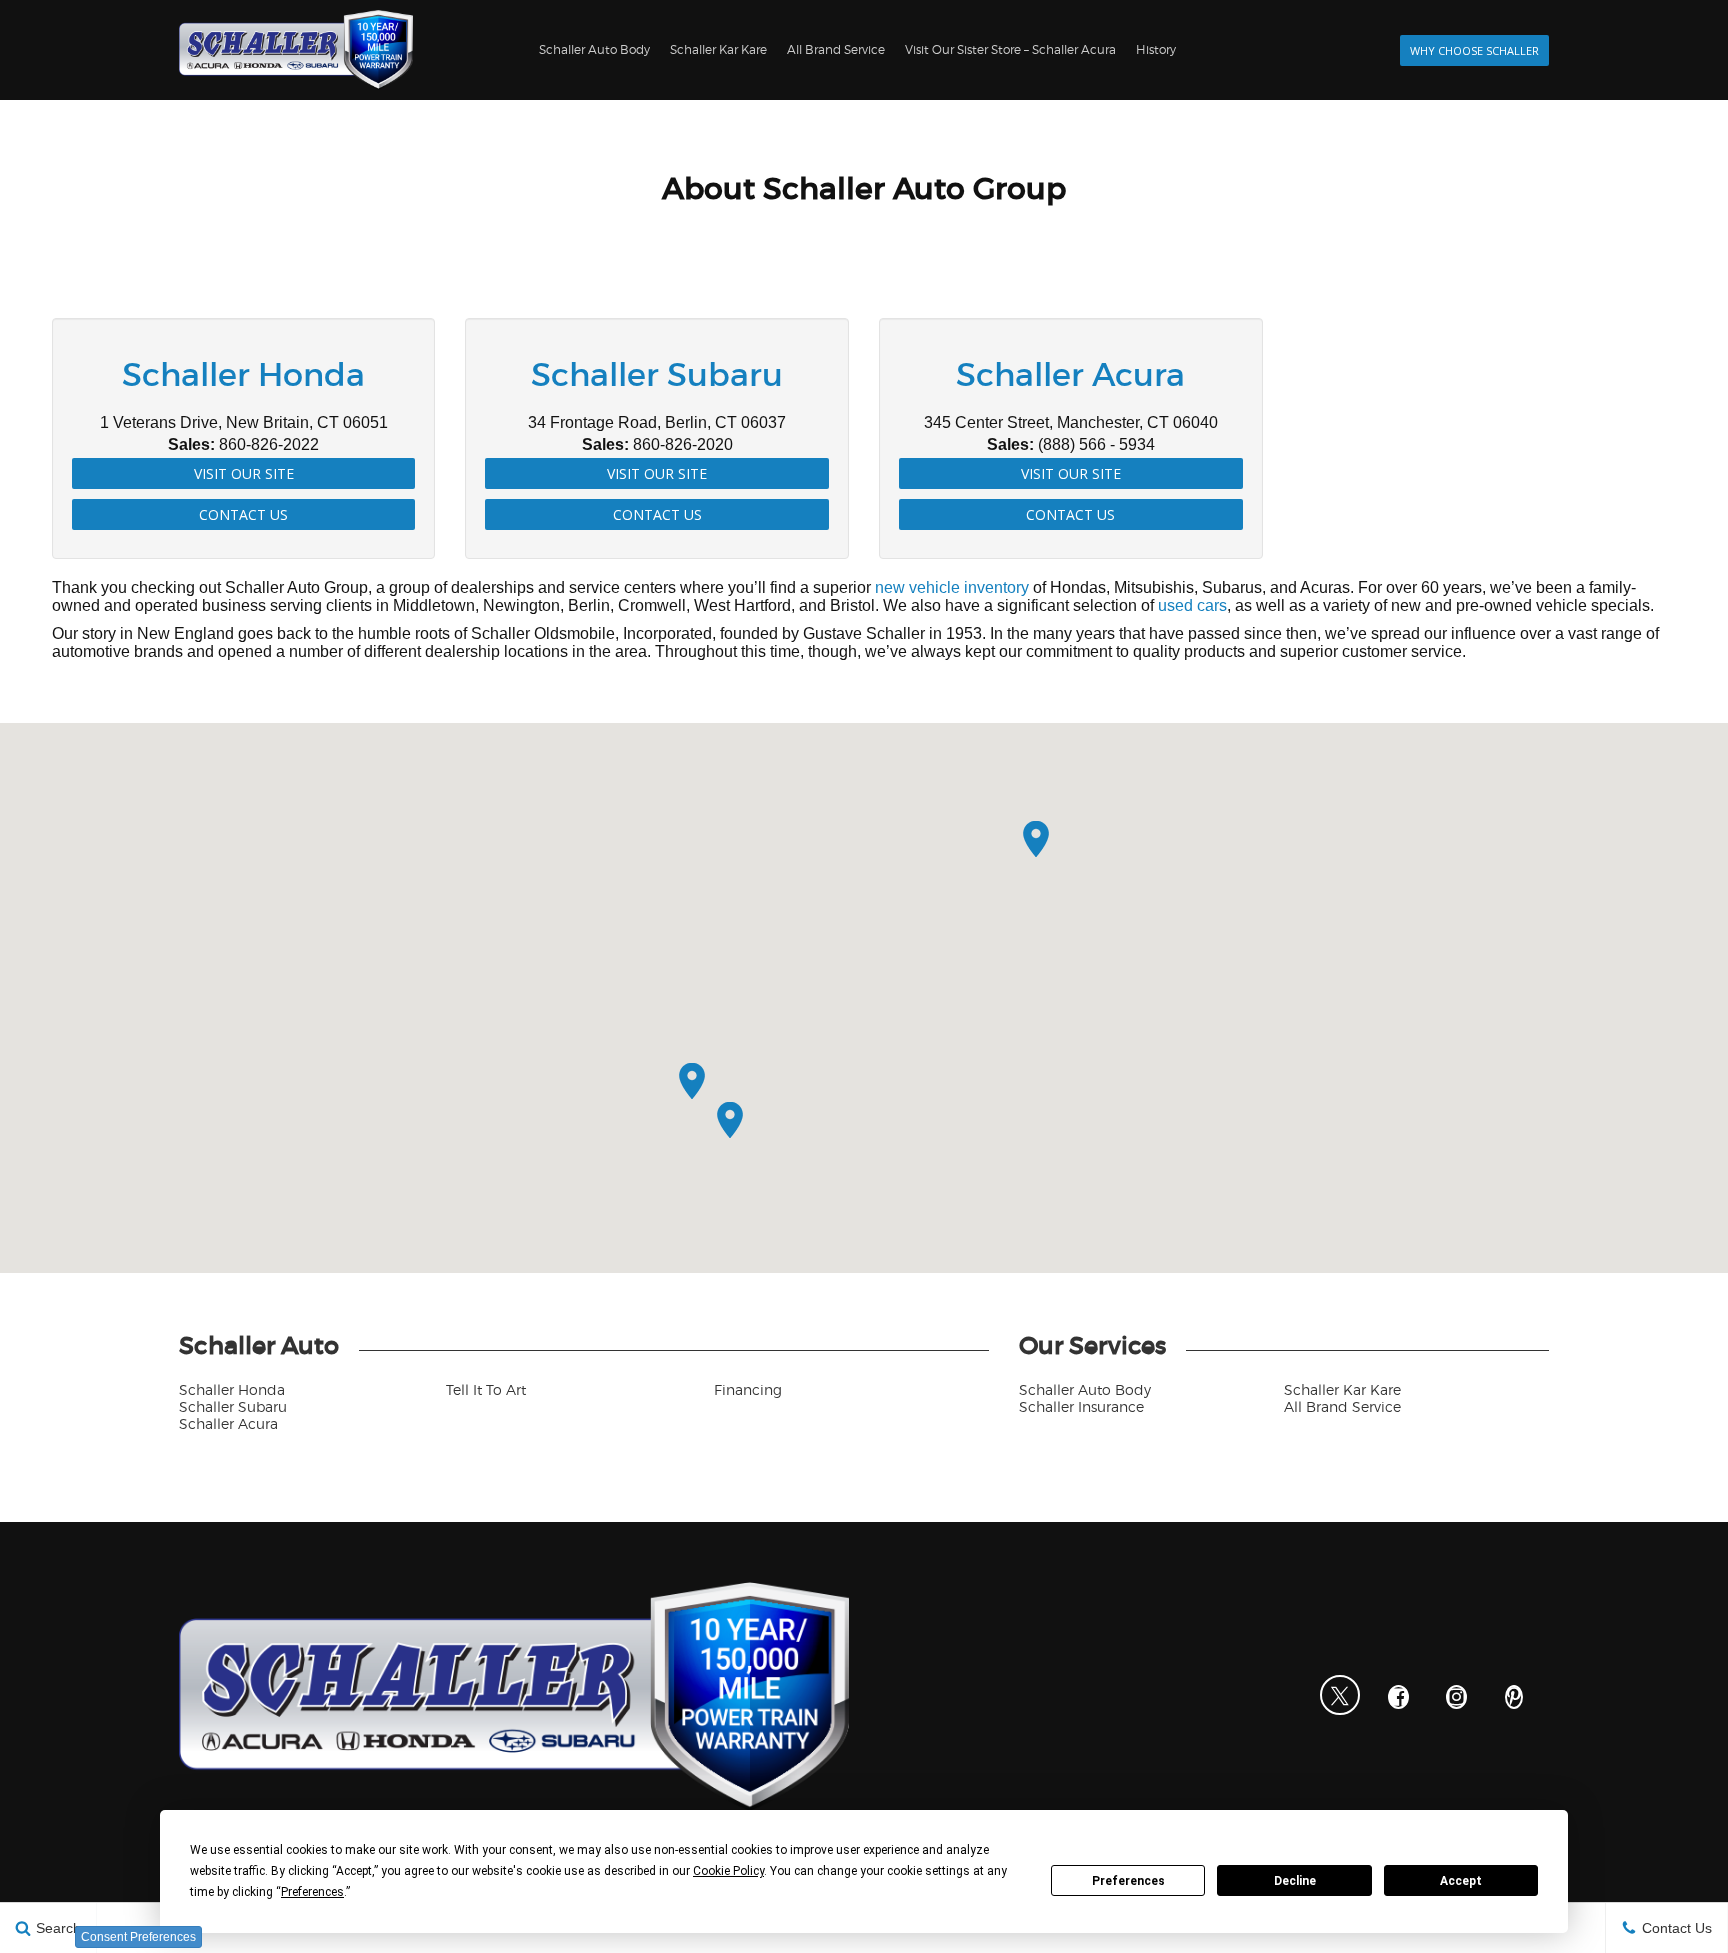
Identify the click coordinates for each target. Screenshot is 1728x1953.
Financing (748, 1389)
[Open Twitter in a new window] (1340, 1695)
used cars (1192, 605)
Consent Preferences (138, 1937)
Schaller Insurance (1081, 1406)
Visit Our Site (244, 473)
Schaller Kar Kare (718, 49)
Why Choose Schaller (1474, 50)
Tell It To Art (486, 1389)
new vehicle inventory (952, 587)
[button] (1036, 839)
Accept (1461, 1881)
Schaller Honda (232, 1389)
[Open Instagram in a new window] (1456, 1697)
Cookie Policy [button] (728, 1871)
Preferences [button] (312, 1892)
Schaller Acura (228, 1423)
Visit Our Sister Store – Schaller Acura (1010, 49)
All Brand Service (836, 49)
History (1156, 49)
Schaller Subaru (233, 1406)
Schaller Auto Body (594, 49)
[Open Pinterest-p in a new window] (1514, 1697)
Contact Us (243, 514)
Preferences (1128, 1881)
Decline (1295, 1881)
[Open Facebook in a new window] (1398, 1697)
